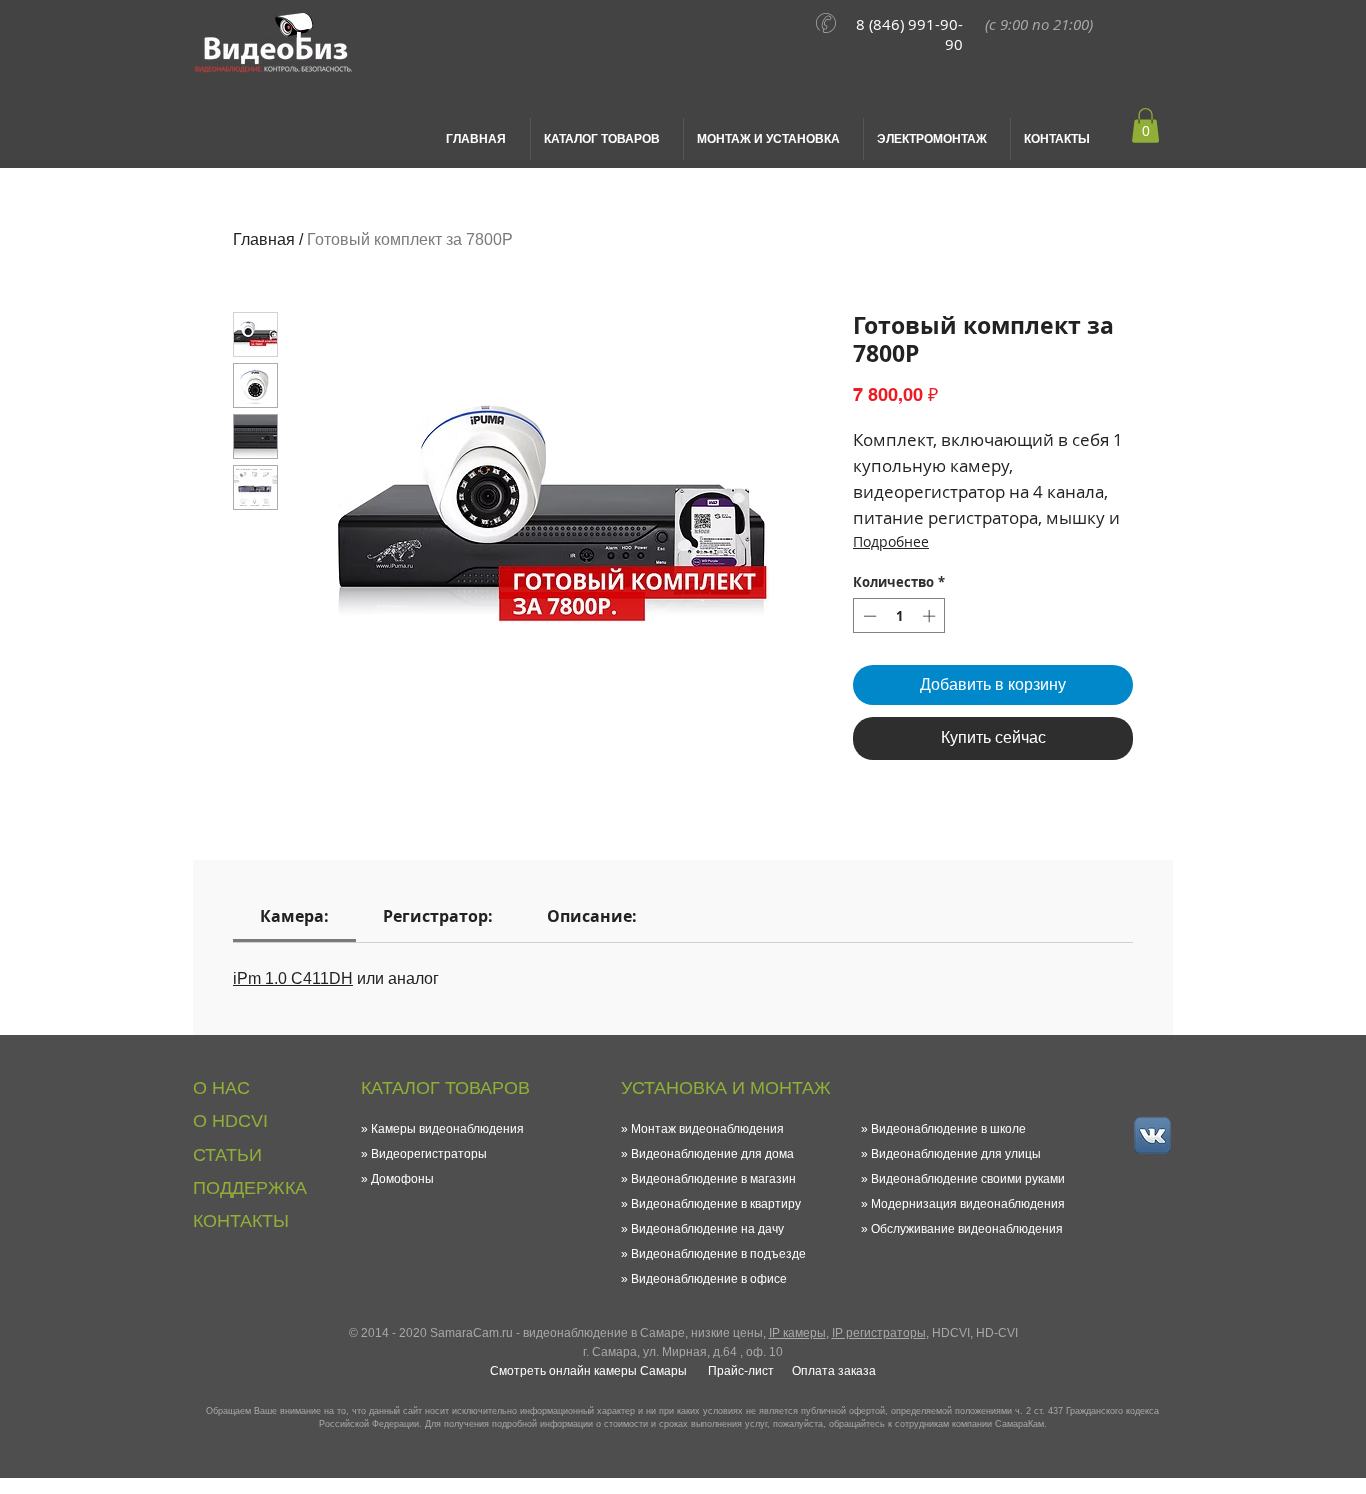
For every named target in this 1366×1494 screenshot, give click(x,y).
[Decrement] (868, 616)
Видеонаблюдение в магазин (713, 1179)
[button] (1145, 125)
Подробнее (891, 541)
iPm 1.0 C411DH (293, 978)
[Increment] (931, 616)
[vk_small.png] (1152, 1135)
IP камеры (797, 1333)
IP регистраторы (879, 1333)
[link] (294, 916)
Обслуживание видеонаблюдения (967, 1229)
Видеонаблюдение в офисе (709, 1279)
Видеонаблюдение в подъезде (718, 1254)
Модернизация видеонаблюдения (968, 1204)
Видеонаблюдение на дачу (707, 1229)
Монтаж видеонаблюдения (707, 1129)
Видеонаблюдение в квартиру (716, 1204)
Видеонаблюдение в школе (948, 1129)
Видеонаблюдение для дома (712, 1154)
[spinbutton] (899, 616)
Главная (264, 239)
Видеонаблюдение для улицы (956, 1154)
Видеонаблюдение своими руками (968, 1179)
